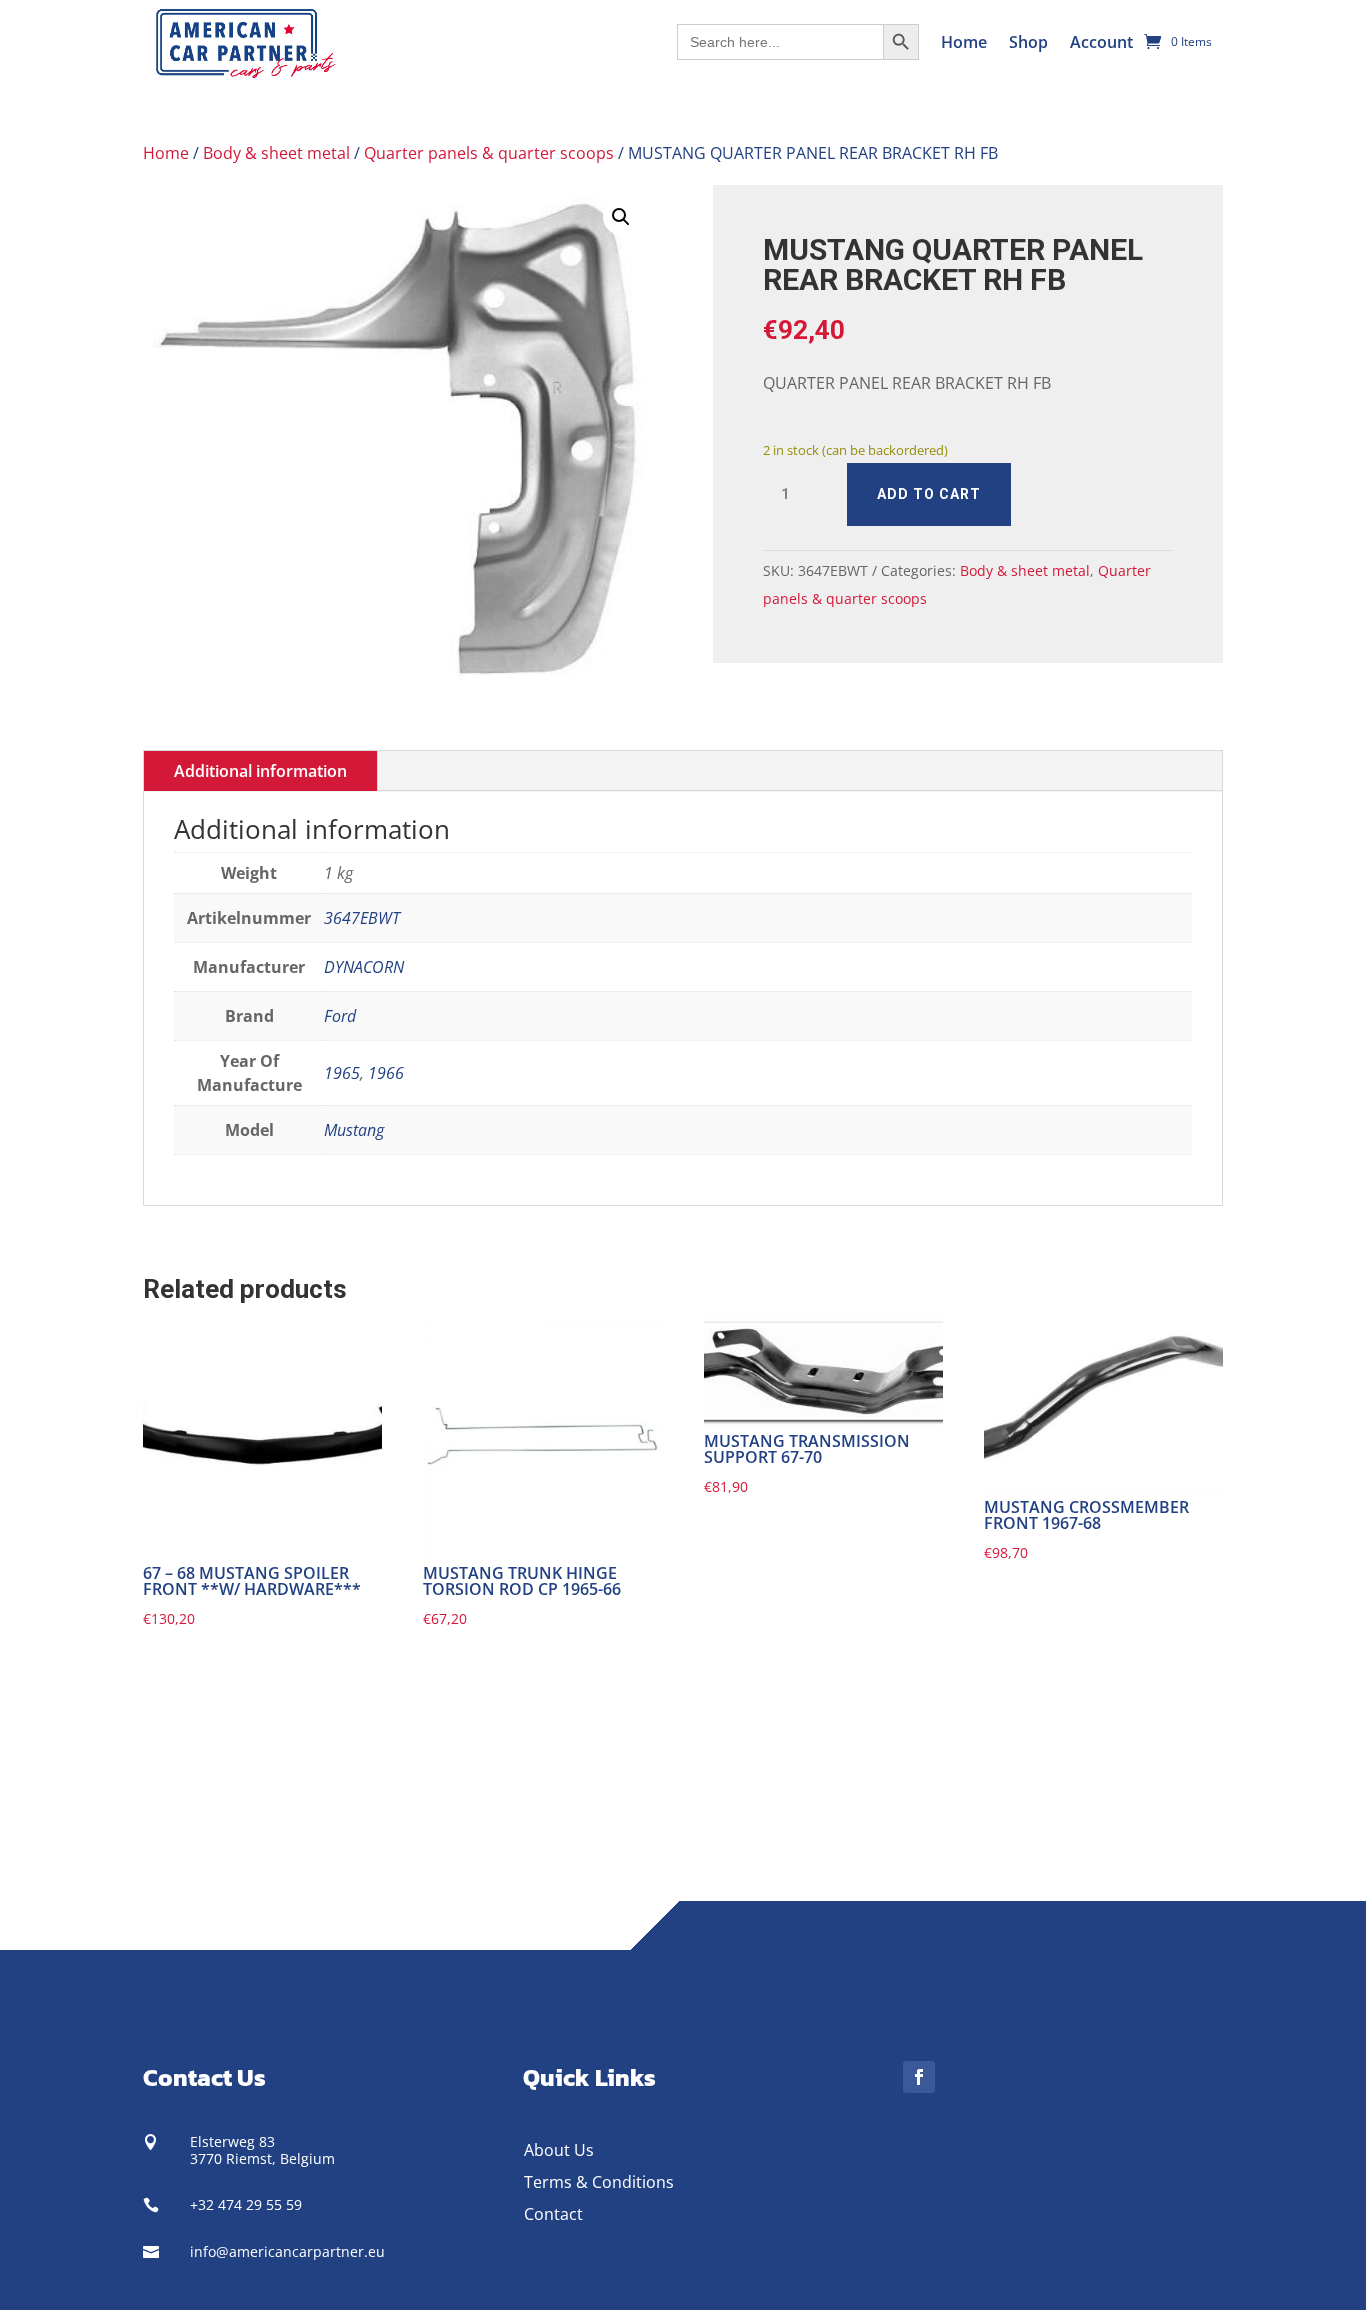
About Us (559, 2150)
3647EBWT (362, 918)
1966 (386, 1073)
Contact (553, 2214)
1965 (342, 1073)
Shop (1028, 42)
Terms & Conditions (599, 2182)
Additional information (260, 771)
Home (964, 42)
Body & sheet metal (276, 153)
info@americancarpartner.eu (287, 2251)
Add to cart (929, 494)
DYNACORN (364, 967)
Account (1101, 42)
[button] (621, 217)
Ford (340, 1016)
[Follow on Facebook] (919, 2077)
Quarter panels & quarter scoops (489, 153)
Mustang (354, 1130)
